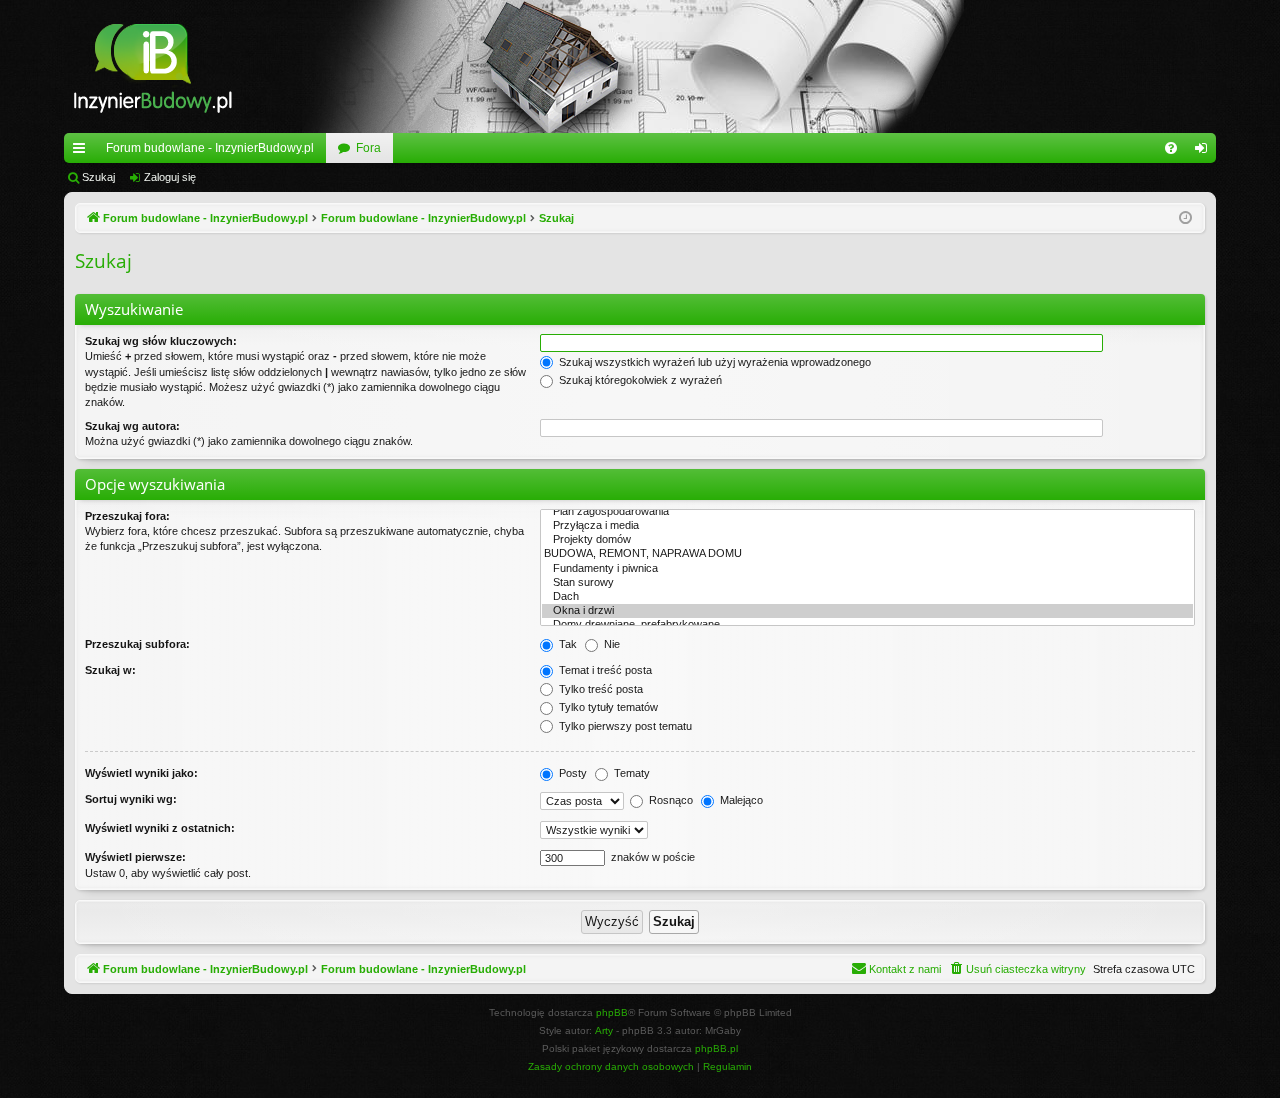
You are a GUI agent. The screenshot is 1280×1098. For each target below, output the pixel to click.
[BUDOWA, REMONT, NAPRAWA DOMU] (867, 554)
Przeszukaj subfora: (137, 644)
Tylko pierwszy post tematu (624, 726)
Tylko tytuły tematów (607, 707)
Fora (368, 148)
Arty (604, 1030)
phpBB (612, 1012)
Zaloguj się (170, 177)
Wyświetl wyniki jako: (141, 773)
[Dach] (867, 597)
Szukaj (98, 177)
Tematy (630, 773)
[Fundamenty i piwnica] (867, 569)
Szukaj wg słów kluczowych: (161, 341)
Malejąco (740, 800)
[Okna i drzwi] (867, 611)
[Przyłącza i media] (867, 526)
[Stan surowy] (867, 583)
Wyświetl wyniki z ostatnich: (160, 828)
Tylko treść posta (599, 689)
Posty (571, 773)
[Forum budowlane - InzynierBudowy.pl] (152, 66)
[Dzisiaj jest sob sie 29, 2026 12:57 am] (1185, 218)
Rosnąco (669, 800)
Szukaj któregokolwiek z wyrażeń (639, 380)
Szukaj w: (110, 670)
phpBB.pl (716, 1048)
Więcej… (83, 152)
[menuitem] (1171, 148)
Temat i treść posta (604, 670)
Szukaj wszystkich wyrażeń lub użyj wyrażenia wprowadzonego (713, 362)
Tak (566, 644)
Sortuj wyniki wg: (131, 799)
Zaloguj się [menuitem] (1205, 152)
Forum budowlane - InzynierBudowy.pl (210, 148)
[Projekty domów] (867, 540)
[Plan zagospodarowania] (867, 512)
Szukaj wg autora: (132, 426)
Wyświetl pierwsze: (135, 857)
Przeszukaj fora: (127, 516)
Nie (610, 644)
